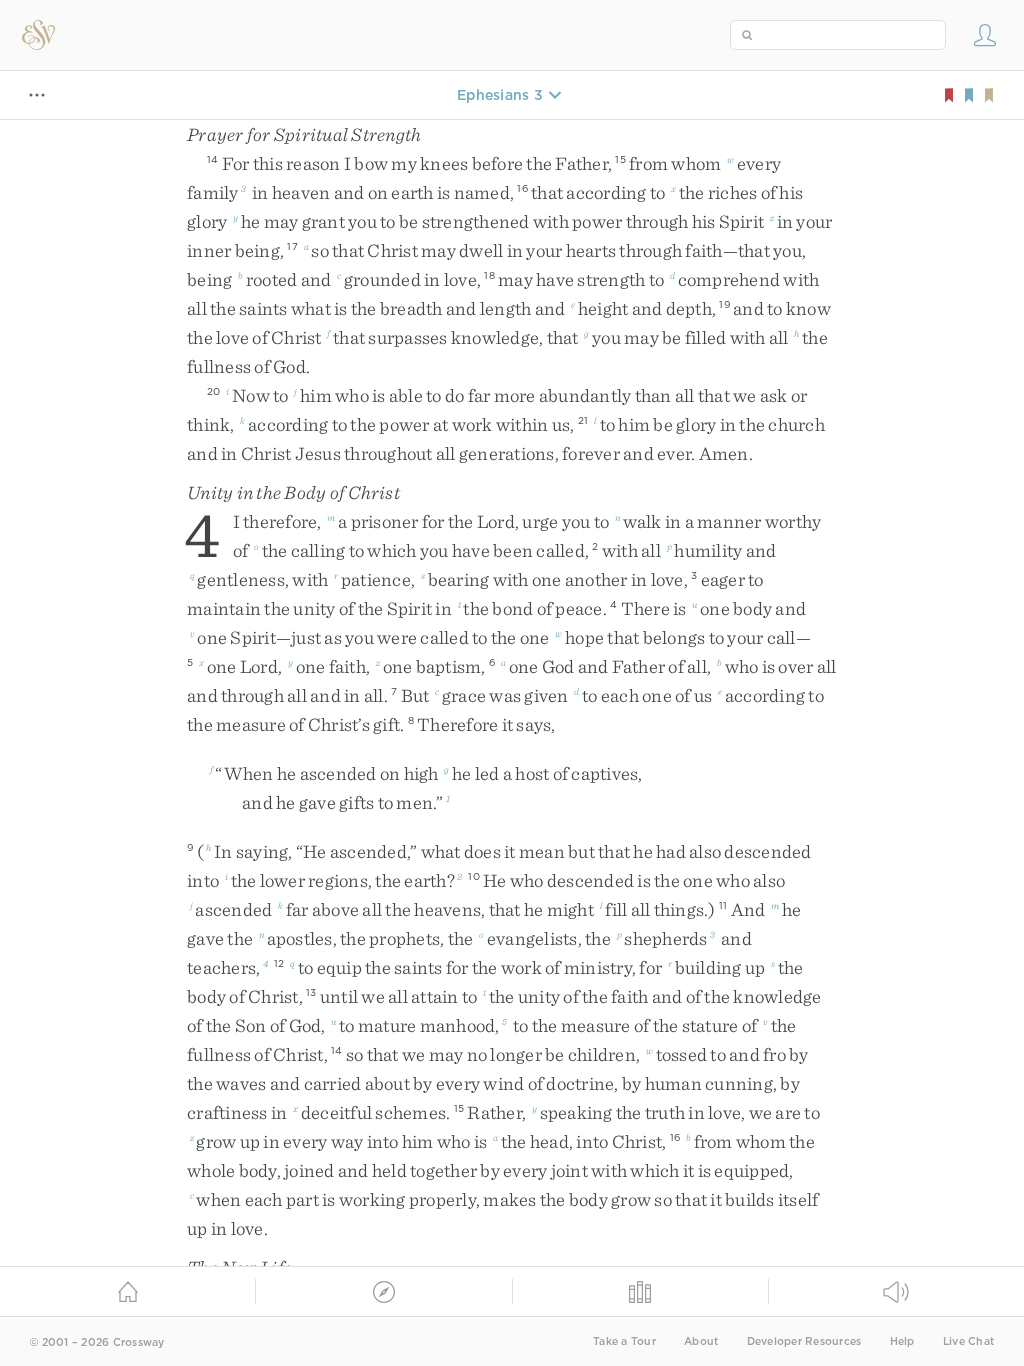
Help (902, 1341)
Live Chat (968, 1341)
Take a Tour (624, 1341)
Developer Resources (804, 1341)
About (701, 1341)
